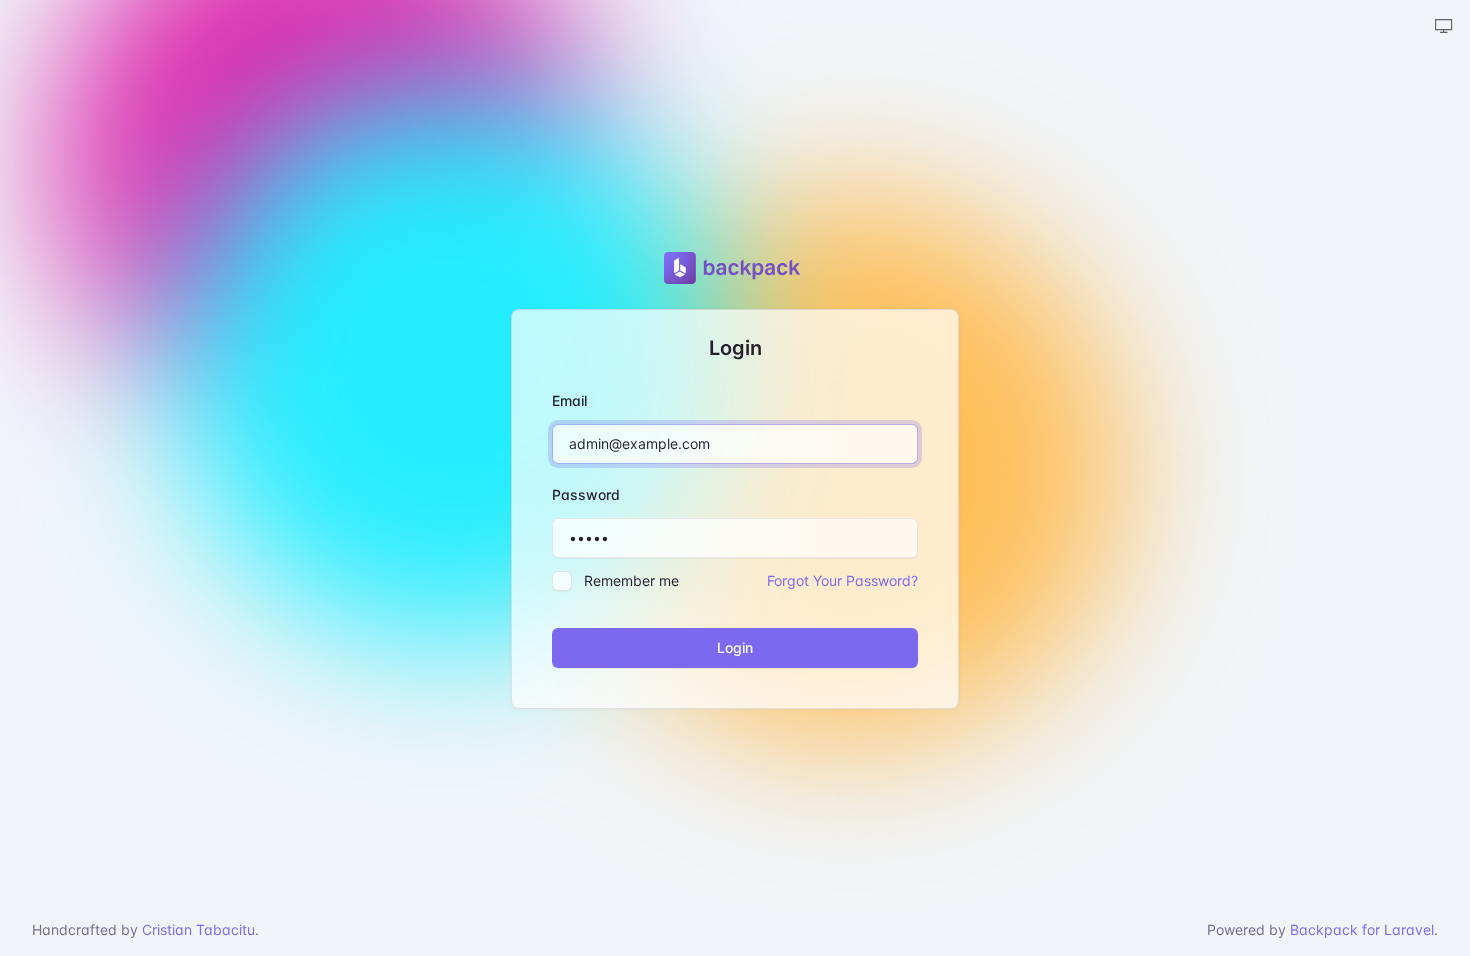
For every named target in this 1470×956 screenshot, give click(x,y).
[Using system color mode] (1444, 27)
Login (735, 647)
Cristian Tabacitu (198, 929)
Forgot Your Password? (842, 580)
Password (586, 494)
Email (569, 400)
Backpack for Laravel (1362, 929)
